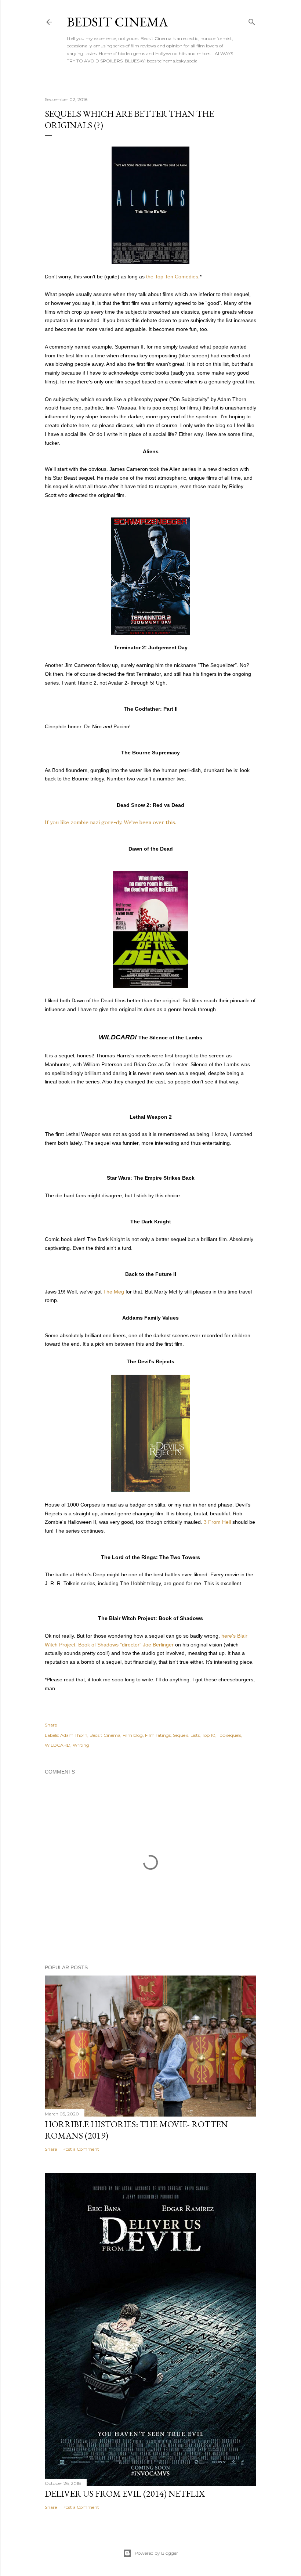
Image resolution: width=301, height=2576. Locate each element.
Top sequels (229, 1735)
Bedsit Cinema (117, 22)
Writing (81, 1745)
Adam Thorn (74, 1735)
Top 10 (209, 1735)
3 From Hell (217, 1522)
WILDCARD (58, 1745)
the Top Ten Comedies (172, 277)
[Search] (252, 20)
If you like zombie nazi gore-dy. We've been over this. (110, 822)
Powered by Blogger (156, 2553)
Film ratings (158, 1735)
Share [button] (51, 1725)
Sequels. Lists (186, 1735)
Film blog (133, 1735)
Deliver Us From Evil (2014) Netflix (125, 2494)
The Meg (114, 1292)
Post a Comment (81, 2149)
